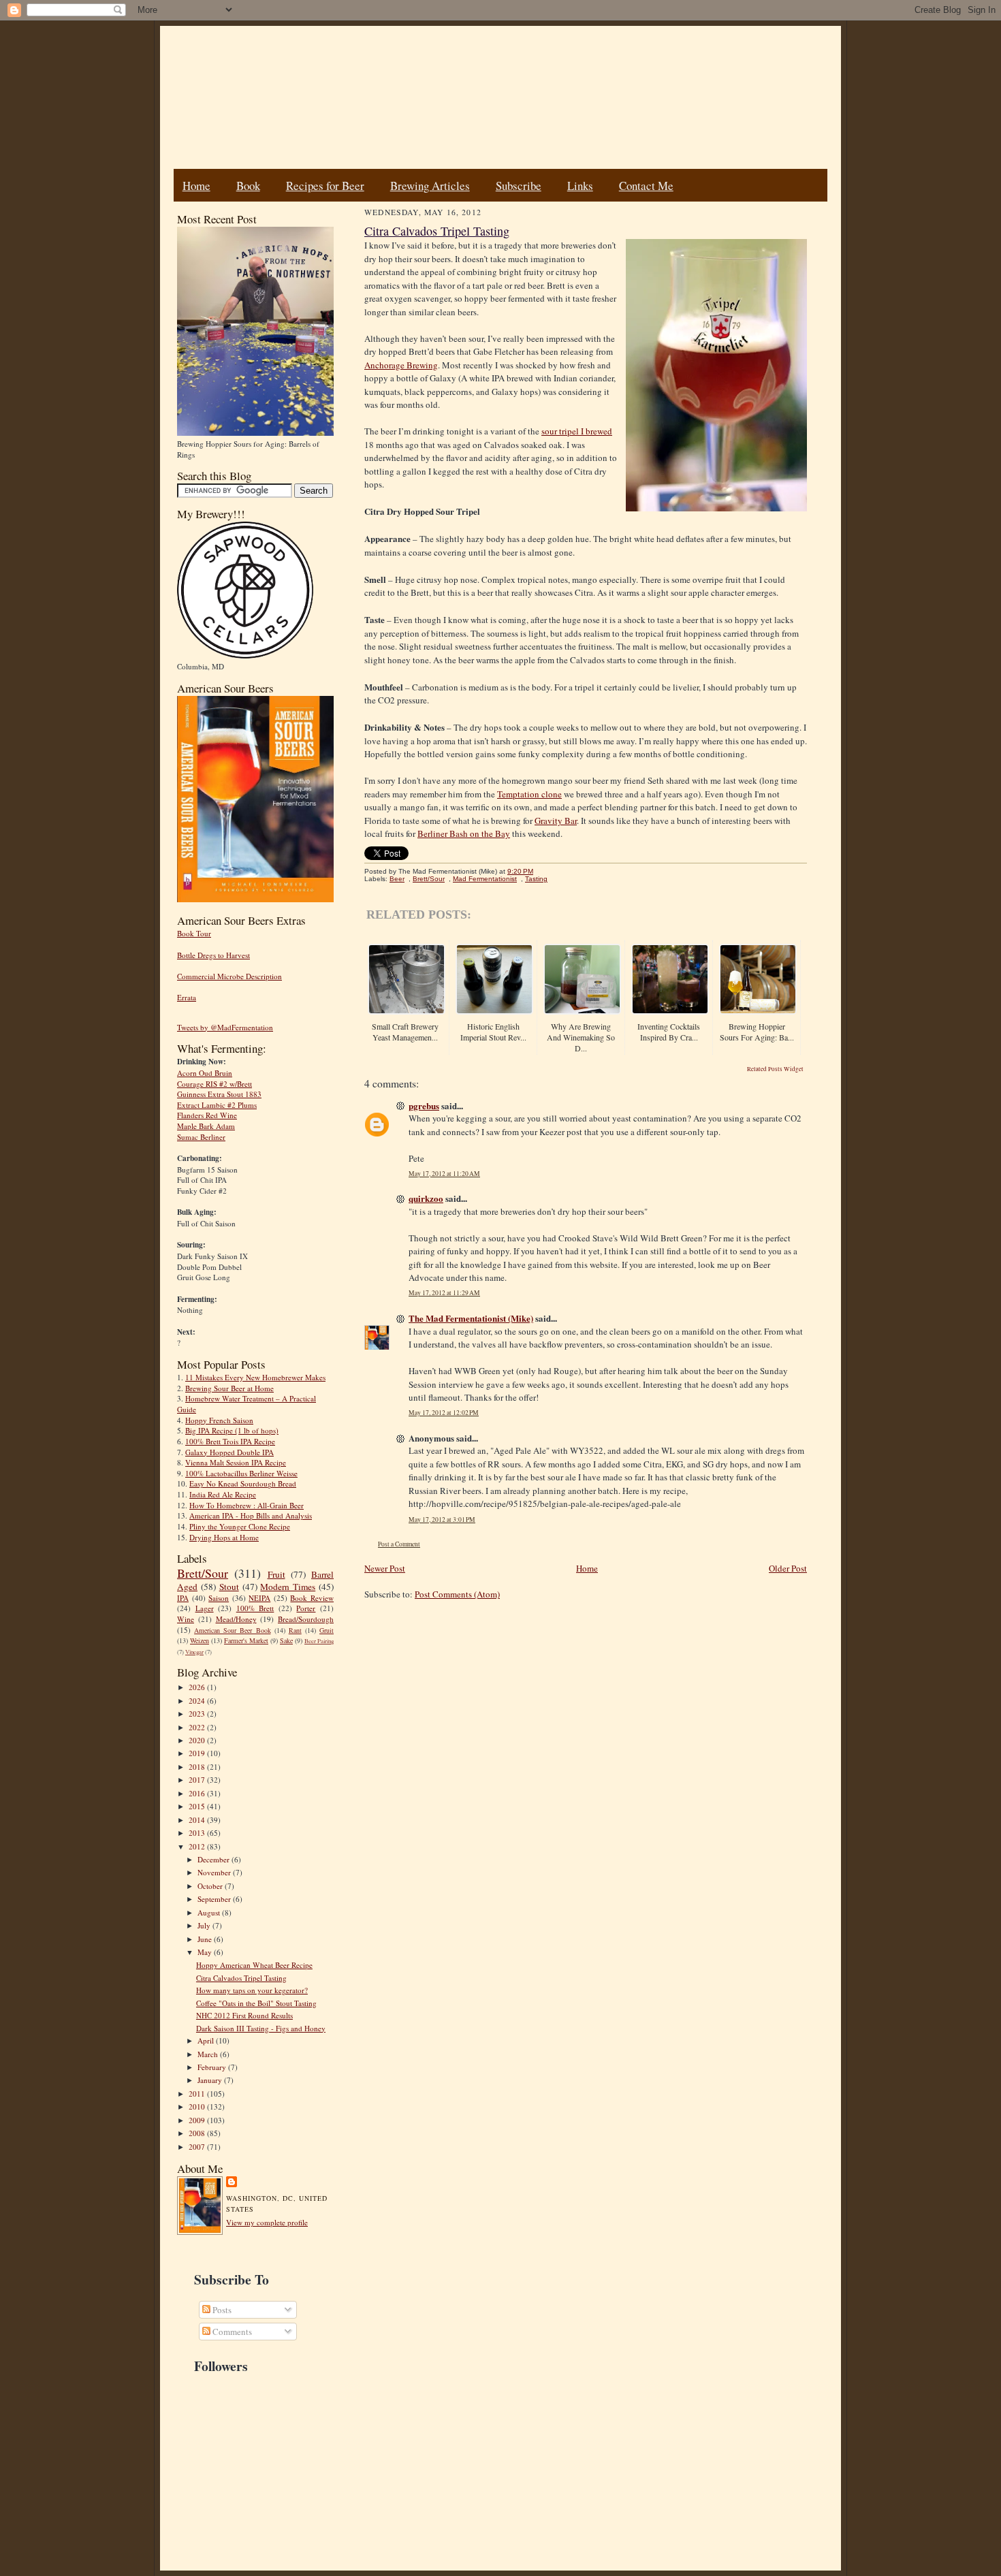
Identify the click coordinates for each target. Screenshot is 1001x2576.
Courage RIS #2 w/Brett (214, 1084)
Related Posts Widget (775, 1069)
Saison (219, 1598)
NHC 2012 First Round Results (244, 2015)
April (207, 2040)
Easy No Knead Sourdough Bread (243, 1483)
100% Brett (255, 1608)
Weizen (200, 1640)
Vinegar (194, 1652)
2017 (198, 1780)
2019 (198, 1753)
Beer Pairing (319, 1641)
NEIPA (259, 1598)
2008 (198, 2133)
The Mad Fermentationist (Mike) (471, 1318)
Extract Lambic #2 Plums (217, 1105)
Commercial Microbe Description (229, 976)
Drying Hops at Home (224, 1537)
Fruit (276, 1574)
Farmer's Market (246, 1640)
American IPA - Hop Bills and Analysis (251, 1515)
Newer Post (385, 1568)
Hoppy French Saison (219, 1420)
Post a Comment (399, 1544)
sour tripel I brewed (577, 431)
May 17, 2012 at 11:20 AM (444, 1174)
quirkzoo (426, 1198)
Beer (397, 879)
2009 (198, 2120)
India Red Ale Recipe (223, 1494)
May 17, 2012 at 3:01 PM (442, 1520)
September (215, 1899)
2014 (198, 1820)
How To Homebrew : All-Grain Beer (247, 1505)
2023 (198, 1714)
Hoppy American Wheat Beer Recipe (254, 1965)
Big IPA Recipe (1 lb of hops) (232, 1430)
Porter (306, 1608)
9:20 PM (520, 871)
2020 (198, 1740)
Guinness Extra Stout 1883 (219, 1094)
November (215, 1872)
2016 (198, 1793)
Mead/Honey (236, 1619)
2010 (198, 2106)
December (214, 1859)
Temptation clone (529, 794)
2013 (198, 1833)
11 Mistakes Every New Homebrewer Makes (255, 1377)
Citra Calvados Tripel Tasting (241, 1978)
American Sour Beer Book (232, 1630)
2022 (198, 1727)
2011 (198, 2094)
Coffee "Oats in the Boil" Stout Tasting (256, 2003)
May (206, 1952)
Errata (187, 997)
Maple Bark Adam (206, 1126)
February (213, 2067)
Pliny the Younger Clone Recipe (240, 1526)
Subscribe (519, 186)
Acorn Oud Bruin (205, 1073)
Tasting (536, 879)
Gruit (327, 1630)
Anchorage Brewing (401, 365)
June (206, 1939)
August (210, 1912)
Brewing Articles (430, 186)
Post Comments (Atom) (457, 1594)
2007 (198, 2147)
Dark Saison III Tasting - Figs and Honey (261, 2028)
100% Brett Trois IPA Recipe (230, 1441)
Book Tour (194, 933)
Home (196, 186)
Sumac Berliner (201, 1137)
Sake (286, 1640)
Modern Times (288, 1587)
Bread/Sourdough (306, 1619)
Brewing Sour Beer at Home (229, 1388)
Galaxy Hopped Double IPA (229, 1452)
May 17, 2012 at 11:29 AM (444, 1293)
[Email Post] (540, 871)
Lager (205, 1608)
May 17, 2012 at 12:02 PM (444, 1413)
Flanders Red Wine (207, 1115)
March (209, 2054)
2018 (198, 1767)
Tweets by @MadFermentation (225, 1027)
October (211, 1886)
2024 (198, 1701)
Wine (186, 1619)
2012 (198, 1846)
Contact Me (646, 186)
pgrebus (424, 1106)
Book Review (312, 1598)
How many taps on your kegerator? (252, 1990)
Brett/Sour (203, 1573)
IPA (183, 1598)
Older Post (788, 1568)
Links (580, 186)
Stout (229, 1587)
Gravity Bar (556, 821)
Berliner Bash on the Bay (464, 833)
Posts (221, 2310)
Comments (231, 2332)
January (211, 2080)
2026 (198, 1687)
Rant (295, 1630)
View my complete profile (267, 2222)
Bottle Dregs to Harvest (213, 955)
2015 (198, 1806)
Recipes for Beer (325, 186)
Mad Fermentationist (485, 879)
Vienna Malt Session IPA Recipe (236, 1462)
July (205, 1925)
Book (248, 186)
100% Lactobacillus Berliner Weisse (241, 1473)
